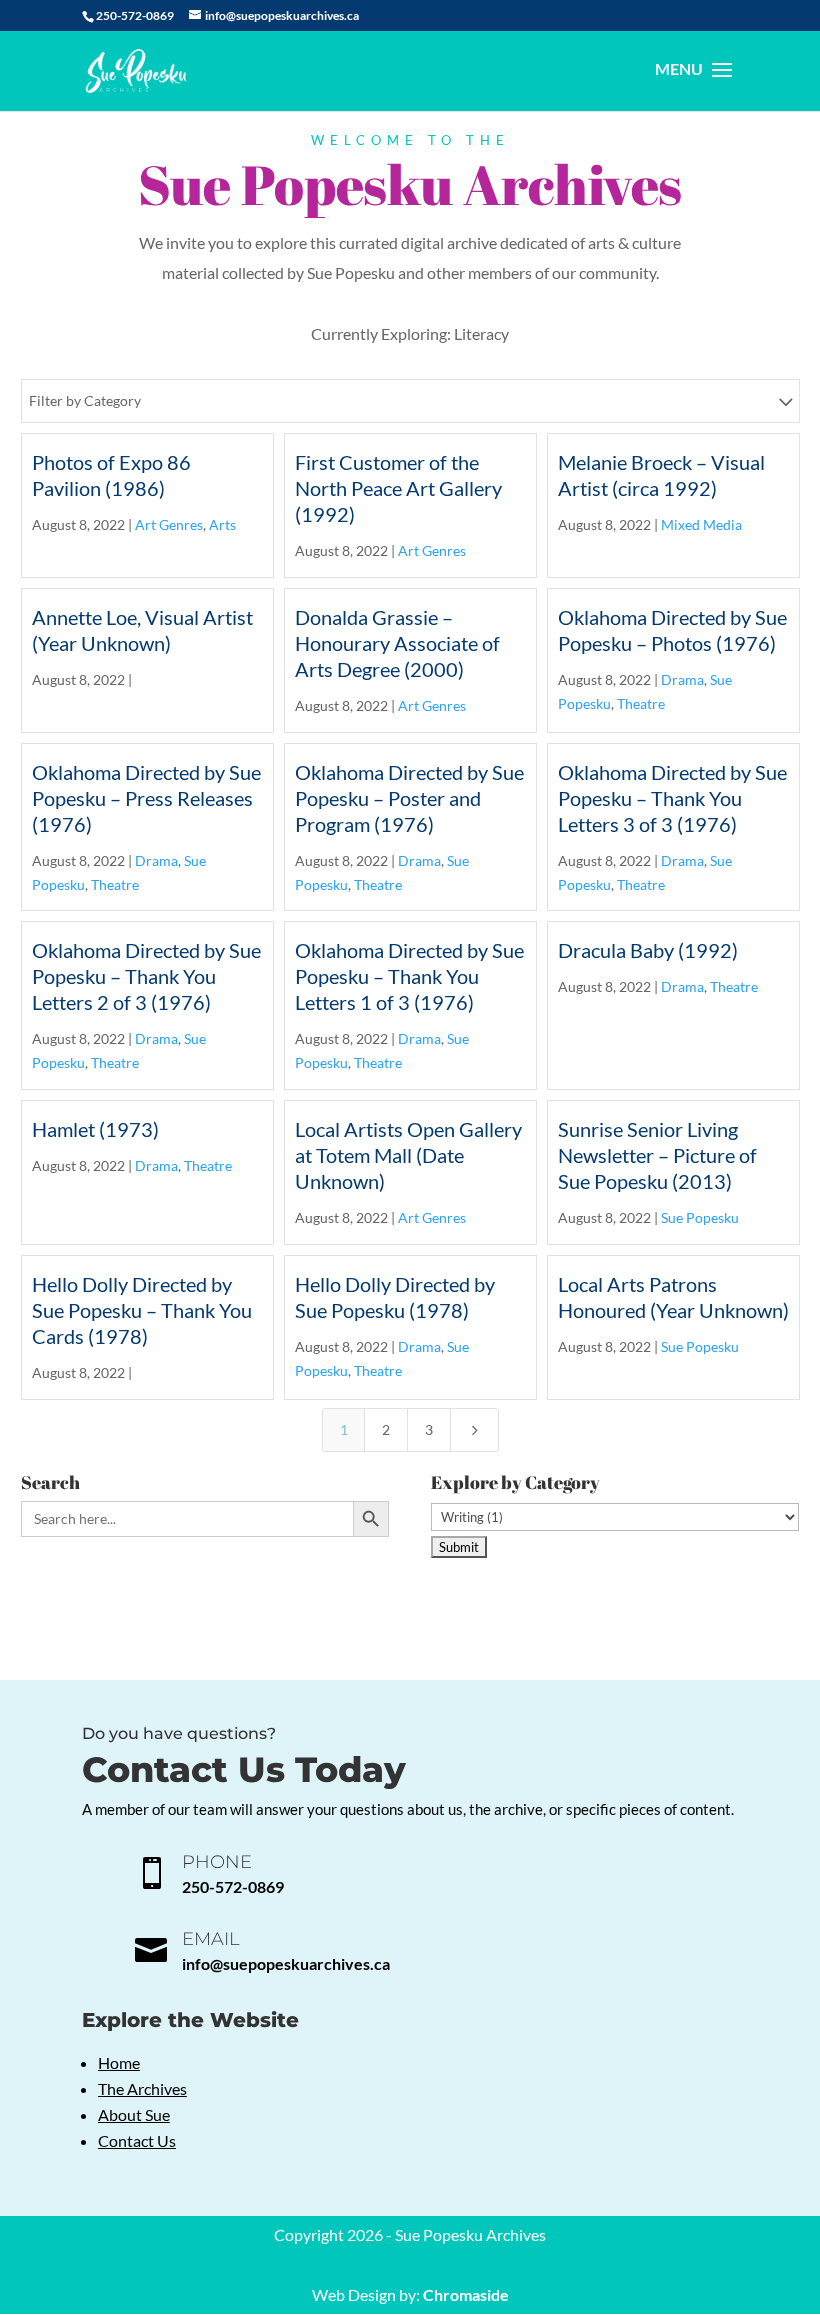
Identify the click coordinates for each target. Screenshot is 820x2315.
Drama (682, 679)
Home (119, 2062)
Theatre (641, 703)
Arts (222, 524)
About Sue (134, 2114)
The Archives (142, 2088)
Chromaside (466, 2294)
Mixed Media (701, 524)
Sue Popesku (700, 1217)
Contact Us (137, 2140)
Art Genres (169, 524)
